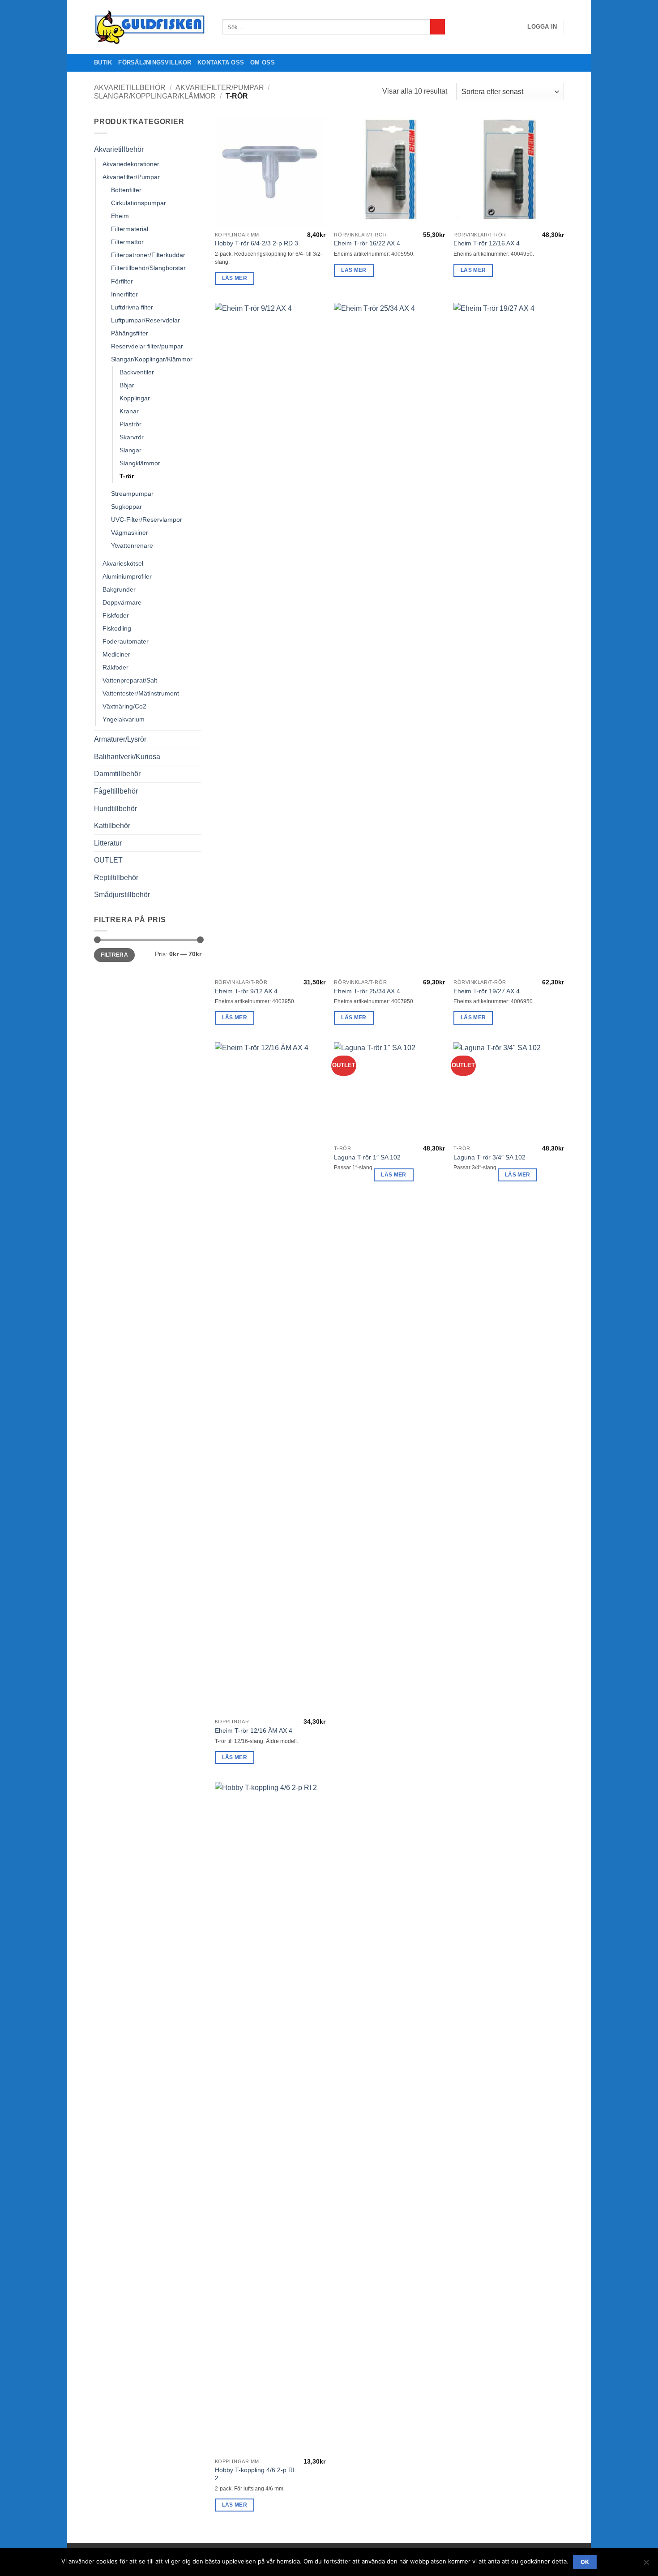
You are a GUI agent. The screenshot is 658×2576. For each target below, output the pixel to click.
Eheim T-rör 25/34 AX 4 (367, 991)
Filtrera (114, 955)
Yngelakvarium (124, 719)
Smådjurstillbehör (122, 895)
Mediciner (116, 654)
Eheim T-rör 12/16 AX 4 (487, 243)
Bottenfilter (126, 190)
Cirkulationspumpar (139, 203)
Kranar (129, 411)
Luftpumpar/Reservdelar (145, 320)
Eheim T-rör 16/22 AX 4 (367, 243)
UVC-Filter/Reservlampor (147, 519)
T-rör (127, 476)
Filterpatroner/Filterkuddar (148, 255)
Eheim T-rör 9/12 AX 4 (246, 991)
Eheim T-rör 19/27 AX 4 (487, 991)
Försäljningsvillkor (155, 62)
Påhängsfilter (130, 333)
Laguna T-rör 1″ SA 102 (367, 1157)
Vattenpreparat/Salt (130, 680)
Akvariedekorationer (131, 164)
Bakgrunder (119, 589)
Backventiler (137, 372)
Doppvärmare (122, 602)
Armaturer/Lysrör (120, 739)
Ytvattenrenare (132, 545)
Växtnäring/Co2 (124, 706)
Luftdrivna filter (132, 307)
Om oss (263, 62)
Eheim (120, 216)
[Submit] (438, 27)
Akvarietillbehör (130, 88)
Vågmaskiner (130, 532)
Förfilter (122, 281)
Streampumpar (132, 494)
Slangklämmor (140, 463)
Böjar (127, 385)
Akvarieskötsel (123, 563)
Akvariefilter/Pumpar (220, 88)
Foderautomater (126, 641)
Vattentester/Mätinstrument (141, 693)
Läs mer (235, 278)
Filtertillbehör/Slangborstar (148, 268)
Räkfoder (115, 667)
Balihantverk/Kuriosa (127, 757)
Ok (585, 2562)
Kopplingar (135, 398)
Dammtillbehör (117, 774)
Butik (103, 62)
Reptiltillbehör (116, 878)
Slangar (130, 450)
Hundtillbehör (115, 809)
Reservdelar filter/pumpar (147, 346)
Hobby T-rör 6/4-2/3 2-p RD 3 (256, 243)
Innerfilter (124, 294)
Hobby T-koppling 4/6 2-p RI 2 (255, 2474)
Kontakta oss (221, 62)
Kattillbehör (112, 826)
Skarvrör (132, 437)
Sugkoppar (126, 507)
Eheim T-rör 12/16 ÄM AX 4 (254, 1730)
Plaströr (130, 424)
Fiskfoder (116, 615)
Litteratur (108, 843)
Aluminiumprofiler (127, 576)
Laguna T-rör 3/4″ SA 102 (489, 1157)
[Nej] (646, 2565)
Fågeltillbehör (116, 791)
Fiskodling (117, 628)
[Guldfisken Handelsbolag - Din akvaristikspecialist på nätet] (152, 27)
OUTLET (108, 860)
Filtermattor (127, 242)
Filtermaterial (130, 229)
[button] (542, 27)
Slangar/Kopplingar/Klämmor (155, 96)
